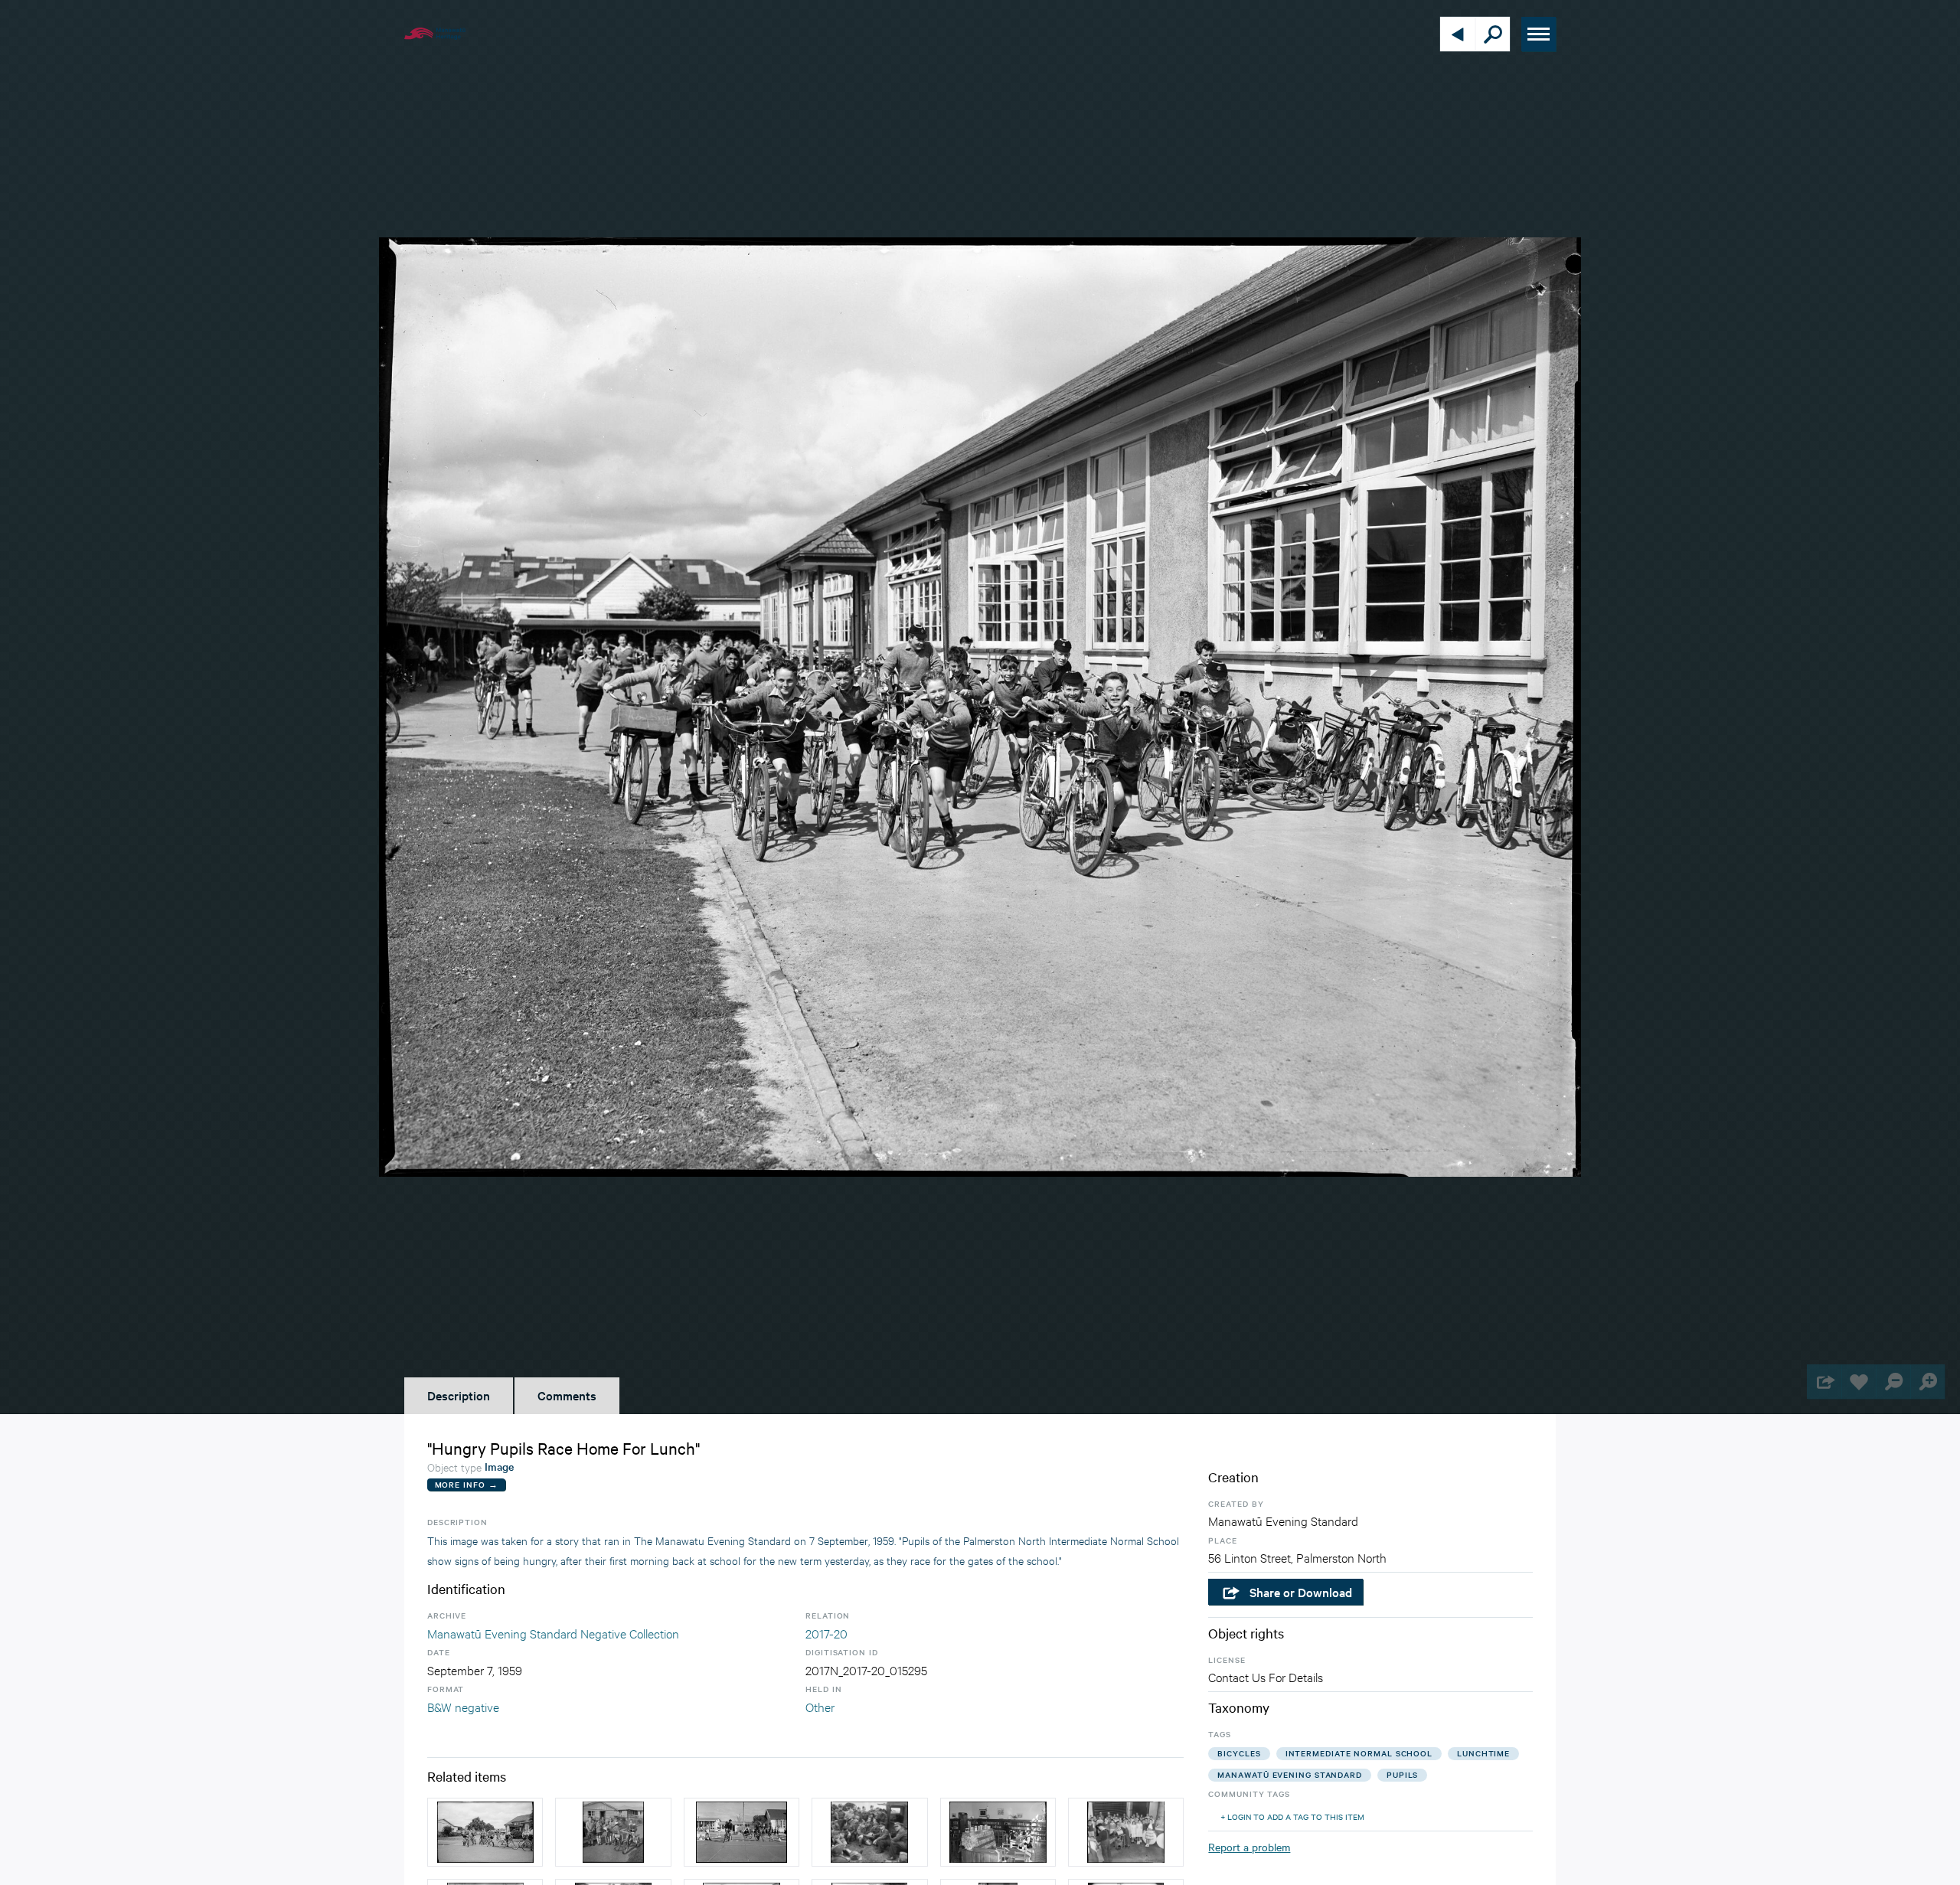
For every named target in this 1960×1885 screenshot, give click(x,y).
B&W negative (463, 1706)
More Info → (467, 1484)
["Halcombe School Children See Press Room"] (1126, 1832)
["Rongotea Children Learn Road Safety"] (742, 1832)
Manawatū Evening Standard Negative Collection (553, 1633)
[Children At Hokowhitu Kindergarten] (613, 1832)
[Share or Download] (1824, 1382)
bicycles (1239, 1753)
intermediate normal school (1359, 1753)
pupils (1402, 1774)
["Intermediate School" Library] (998, 1832)
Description (459, 1395)
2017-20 (826, 1633)
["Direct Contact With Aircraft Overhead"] (869, 1832)
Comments (567, 1395)
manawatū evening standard (1290, 1774)
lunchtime (1483, 1753)
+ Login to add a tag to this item (1292, 1816)
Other (820, 1706)
